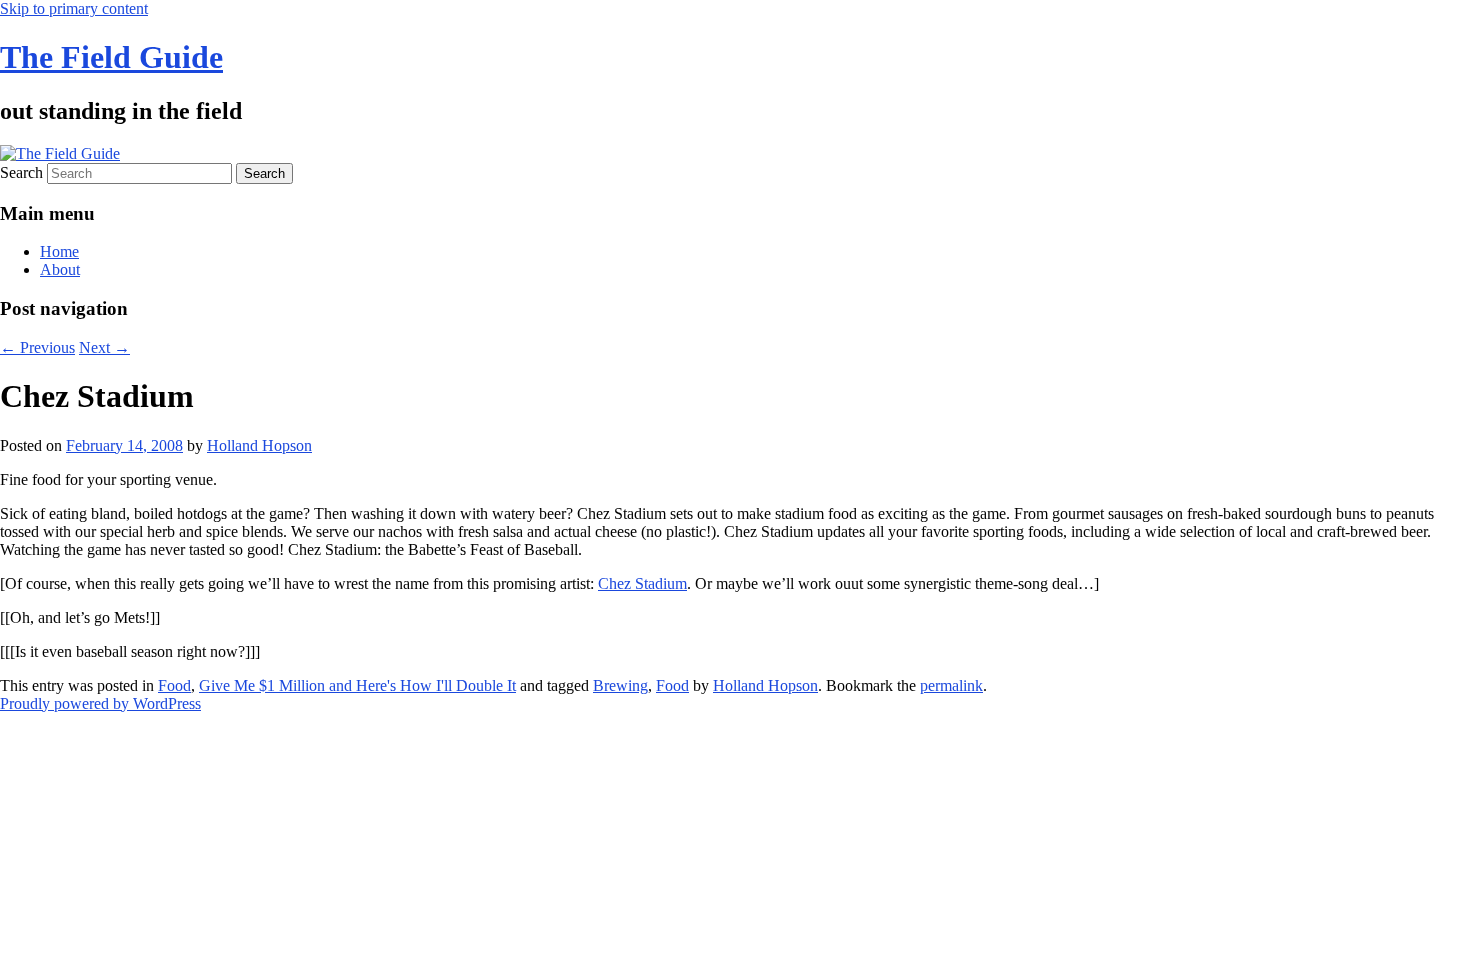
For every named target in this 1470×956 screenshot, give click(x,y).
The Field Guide (111, 57)
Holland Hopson (259, 445)
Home (59, 251)
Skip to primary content (74, 8)
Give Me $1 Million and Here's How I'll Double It (357, 685)
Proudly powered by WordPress (100, 703)
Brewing (620, 685)
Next (104, 347)
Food (174, 685)
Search (21, 172)
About (60, 269)
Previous (37, 347)
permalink (951, 685)
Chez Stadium (642, 583)
